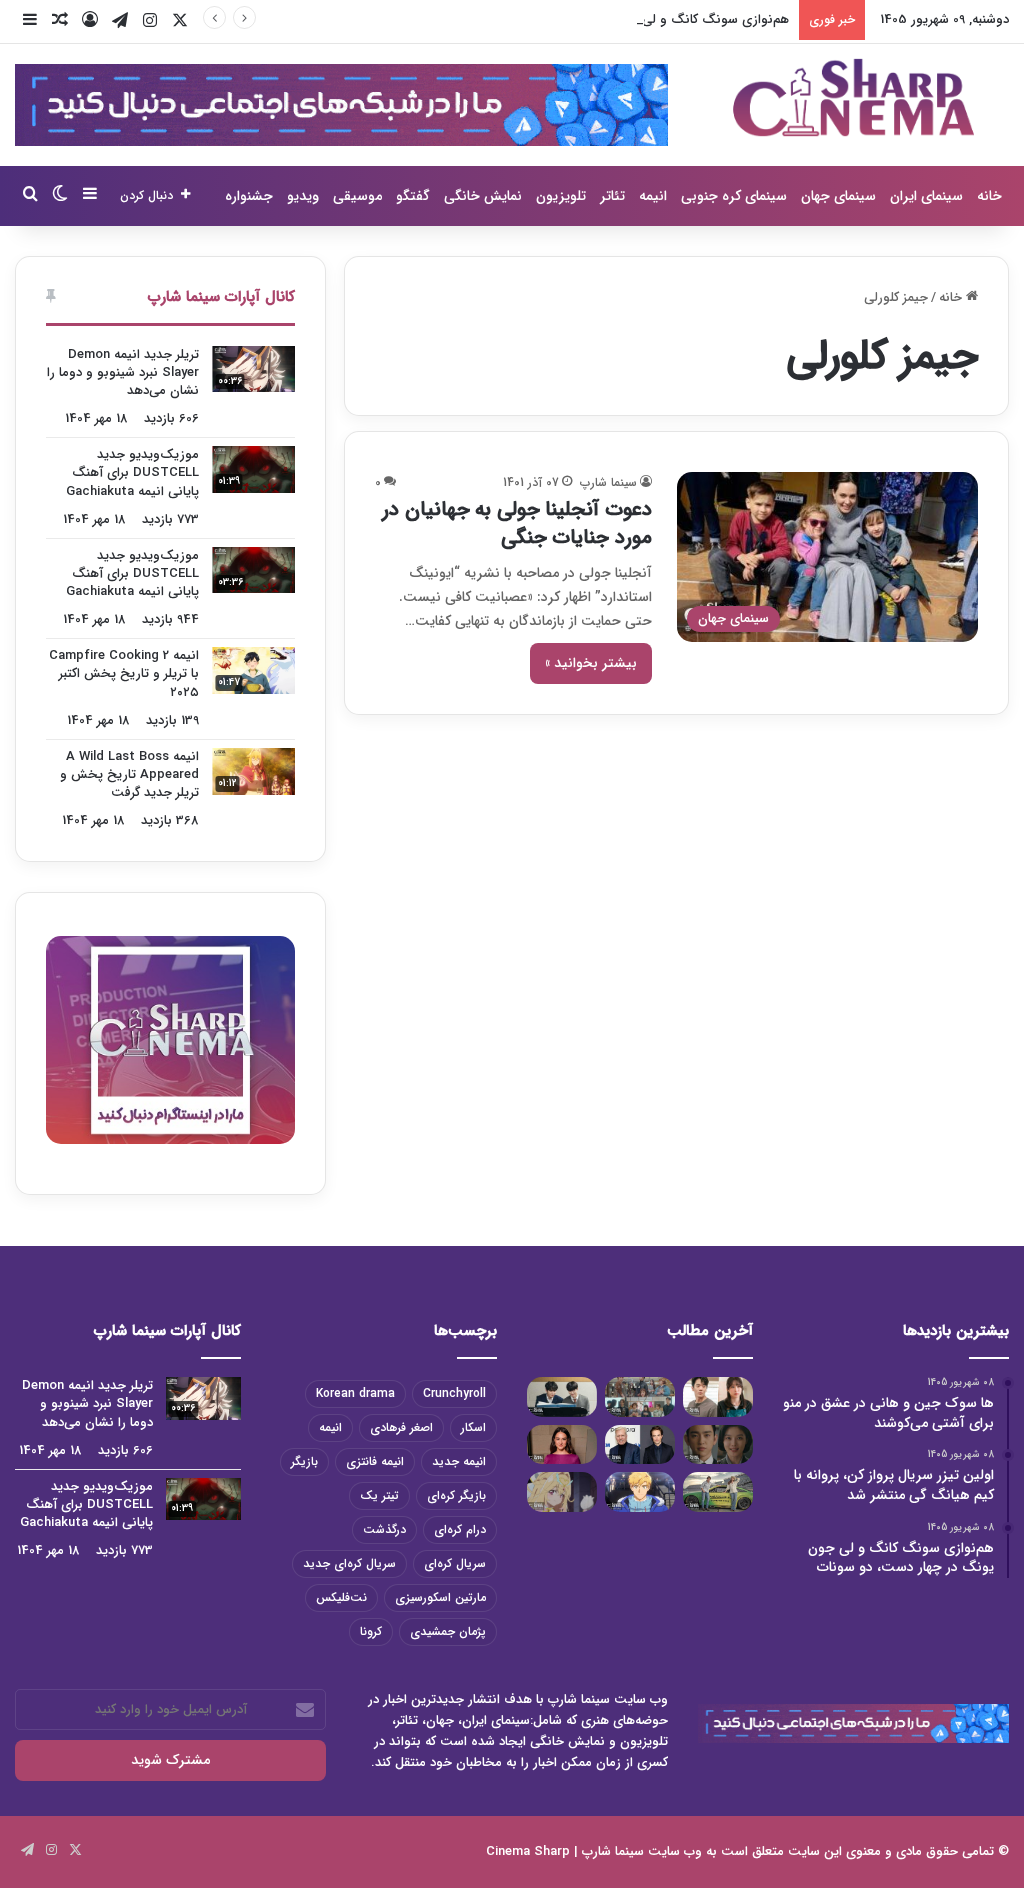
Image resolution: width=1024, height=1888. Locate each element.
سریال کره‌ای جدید (349, 1563)
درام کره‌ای (460, 1529)
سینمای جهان (838, 196)
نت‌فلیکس (341, 1597)
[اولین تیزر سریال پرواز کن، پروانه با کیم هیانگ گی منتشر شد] (640, 1396)
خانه (989, 196)
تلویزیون (561, 196)
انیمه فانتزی (375, 1461)
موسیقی (357, 196)
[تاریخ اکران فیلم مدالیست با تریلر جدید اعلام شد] (640, 1491)
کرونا (371, 1631)
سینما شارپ (608, 482)
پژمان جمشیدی (448, 1631)
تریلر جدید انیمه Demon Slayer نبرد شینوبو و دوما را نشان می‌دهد (123, 372)
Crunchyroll (454, 1393)
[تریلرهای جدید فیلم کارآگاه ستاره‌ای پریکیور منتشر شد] (562, 1491)
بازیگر (304, 1461)
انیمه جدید (459, 1461)
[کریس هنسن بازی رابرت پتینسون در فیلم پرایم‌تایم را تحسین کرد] (640, 1444)
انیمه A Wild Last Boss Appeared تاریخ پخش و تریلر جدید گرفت (129, 774)
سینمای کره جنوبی (734, 196)
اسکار (473, 1427)
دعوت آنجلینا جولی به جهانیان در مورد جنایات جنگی (517, 523)
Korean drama (355, 1393)
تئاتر (612, 196)
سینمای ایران (926, 196)
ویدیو (303, 196)
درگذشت (384, 1529)
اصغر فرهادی (401, 1427)
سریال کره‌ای (455, 1563)
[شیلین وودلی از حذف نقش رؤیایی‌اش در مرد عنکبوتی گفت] (562, 1444)
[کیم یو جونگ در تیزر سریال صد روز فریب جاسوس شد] (718, 1444)
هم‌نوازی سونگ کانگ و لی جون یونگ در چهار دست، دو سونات (614, 19)
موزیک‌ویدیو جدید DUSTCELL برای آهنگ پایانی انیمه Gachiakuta (132, 472)
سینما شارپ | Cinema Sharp (565, 1851)
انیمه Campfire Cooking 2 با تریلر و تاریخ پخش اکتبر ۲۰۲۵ (124, 673)
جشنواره (249, 196)
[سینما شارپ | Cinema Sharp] (853, 97)
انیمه (653, 196)
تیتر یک (379, 1495)
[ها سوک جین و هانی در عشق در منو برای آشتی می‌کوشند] (718, 1396)
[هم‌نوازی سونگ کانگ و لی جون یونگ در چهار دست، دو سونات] (562, 1396)
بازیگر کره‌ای (456, 1495)
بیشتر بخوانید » (591, 663)
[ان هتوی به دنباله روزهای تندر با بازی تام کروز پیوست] (718, 1491)
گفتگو (413, 196)
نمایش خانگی (483, 196)
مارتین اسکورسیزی (440, 1597)
